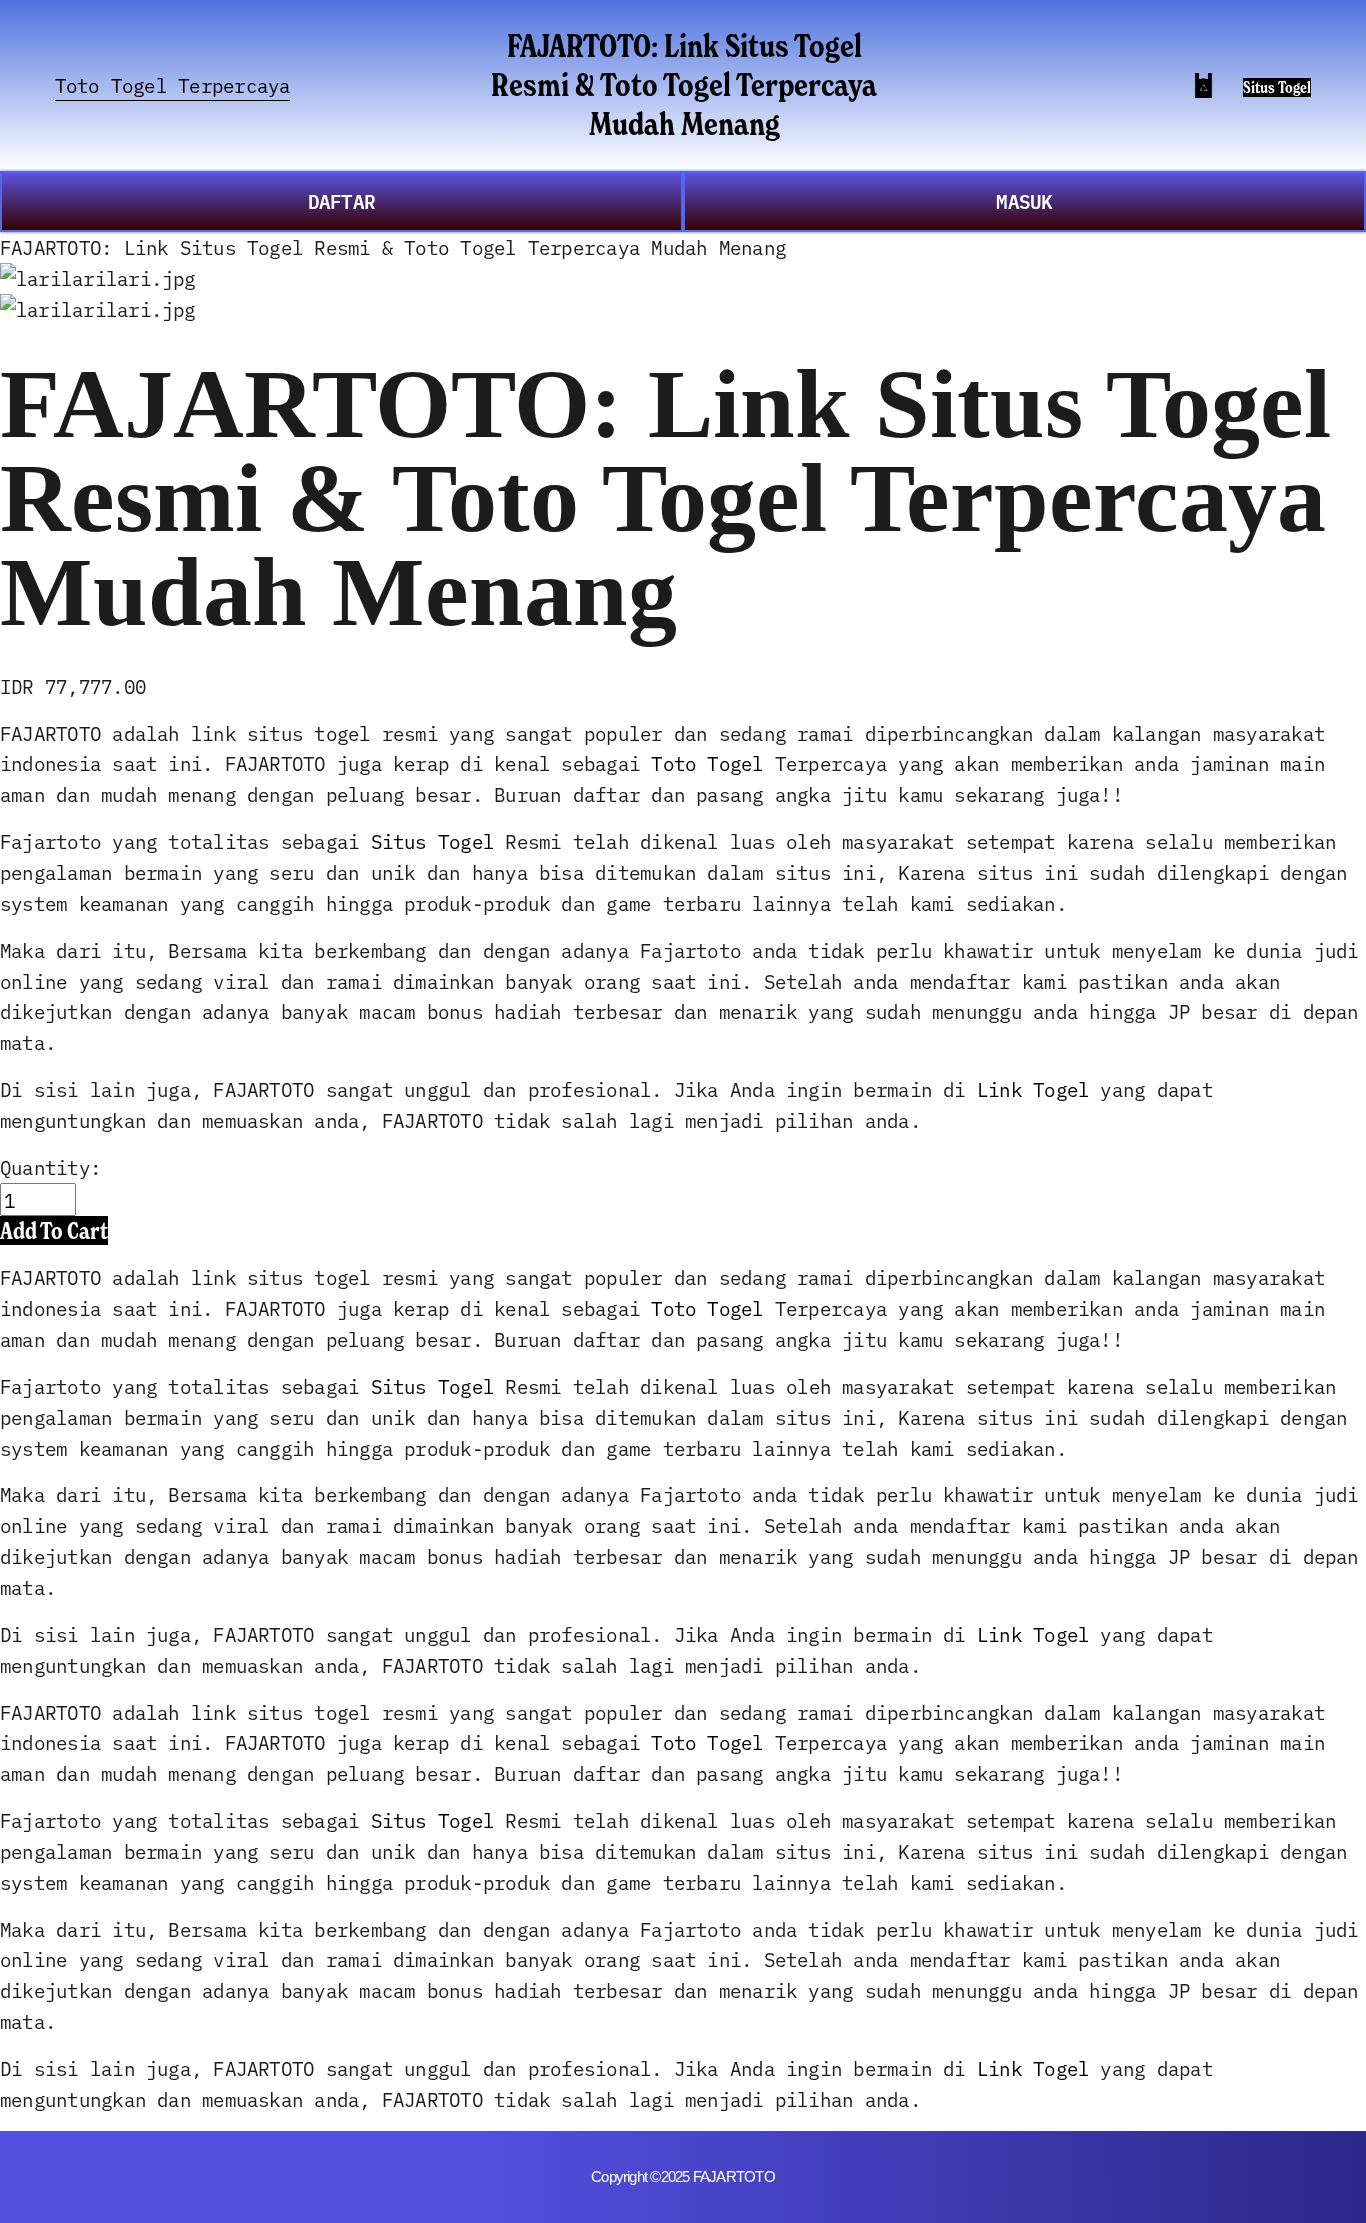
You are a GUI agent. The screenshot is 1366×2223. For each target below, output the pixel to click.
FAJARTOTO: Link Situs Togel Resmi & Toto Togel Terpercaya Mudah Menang (684, 84)
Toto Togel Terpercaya (173, 84)
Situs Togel (1277, 87)
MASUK (1024, 200)
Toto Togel (707, 762)
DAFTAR (341, 200)
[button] (54, 1230)
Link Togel (1033, 1088)
